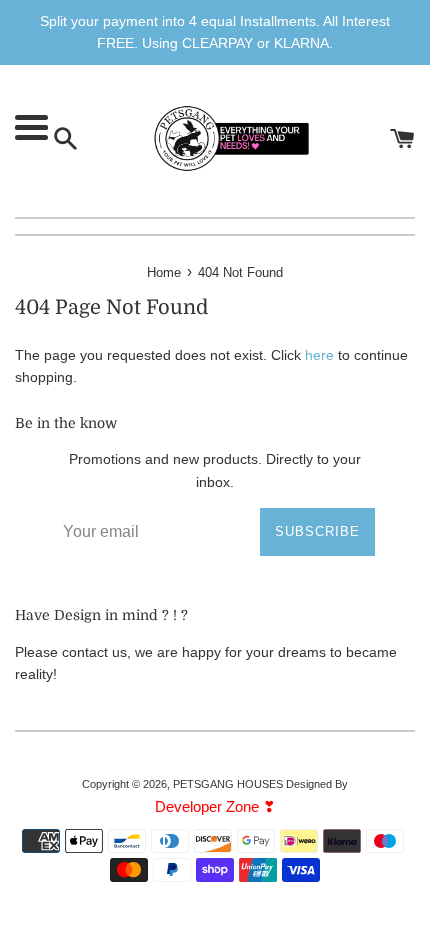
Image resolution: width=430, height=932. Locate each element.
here (319, 355)
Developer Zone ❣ (215, 806)
